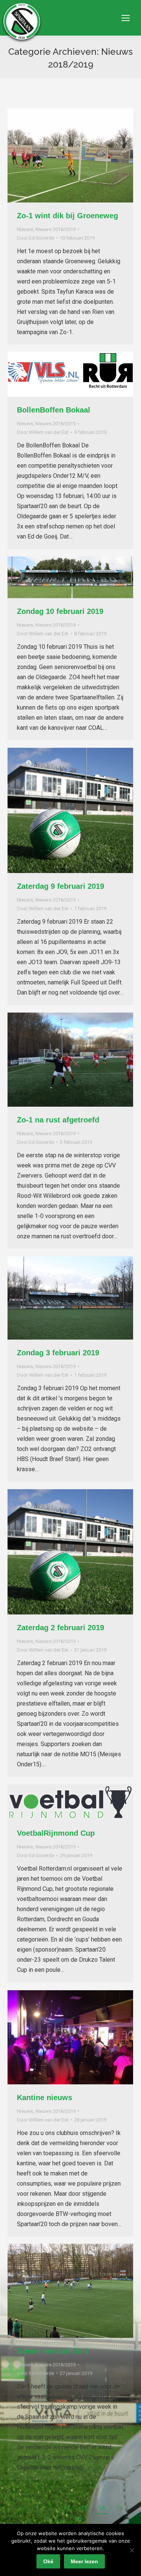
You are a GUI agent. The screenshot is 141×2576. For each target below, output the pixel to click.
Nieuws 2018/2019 (55, 229)
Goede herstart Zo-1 (53, 2351)
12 (67, 2508)
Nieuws (25, 229)
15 (119, 2508)
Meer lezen (84, 2561)
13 (84, 2508)
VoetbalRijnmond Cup (56, 1833)
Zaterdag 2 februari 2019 (61, 1628)
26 (78, 2519)
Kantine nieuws (45, 2097)
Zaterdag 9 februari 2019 (61, 886)
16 (47, 2519)
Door (36, 238)
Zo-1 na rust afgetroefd (58, 1120)
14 (102, 2508)
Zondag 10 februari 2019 (60, 611)
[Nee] (132, 2550)
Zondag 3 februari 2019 (58, 1353)
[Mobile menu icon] (126, 18)
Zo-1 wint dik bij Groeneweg (67, 216)
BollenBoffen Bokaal (54, 410)
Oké (48, 2561)
